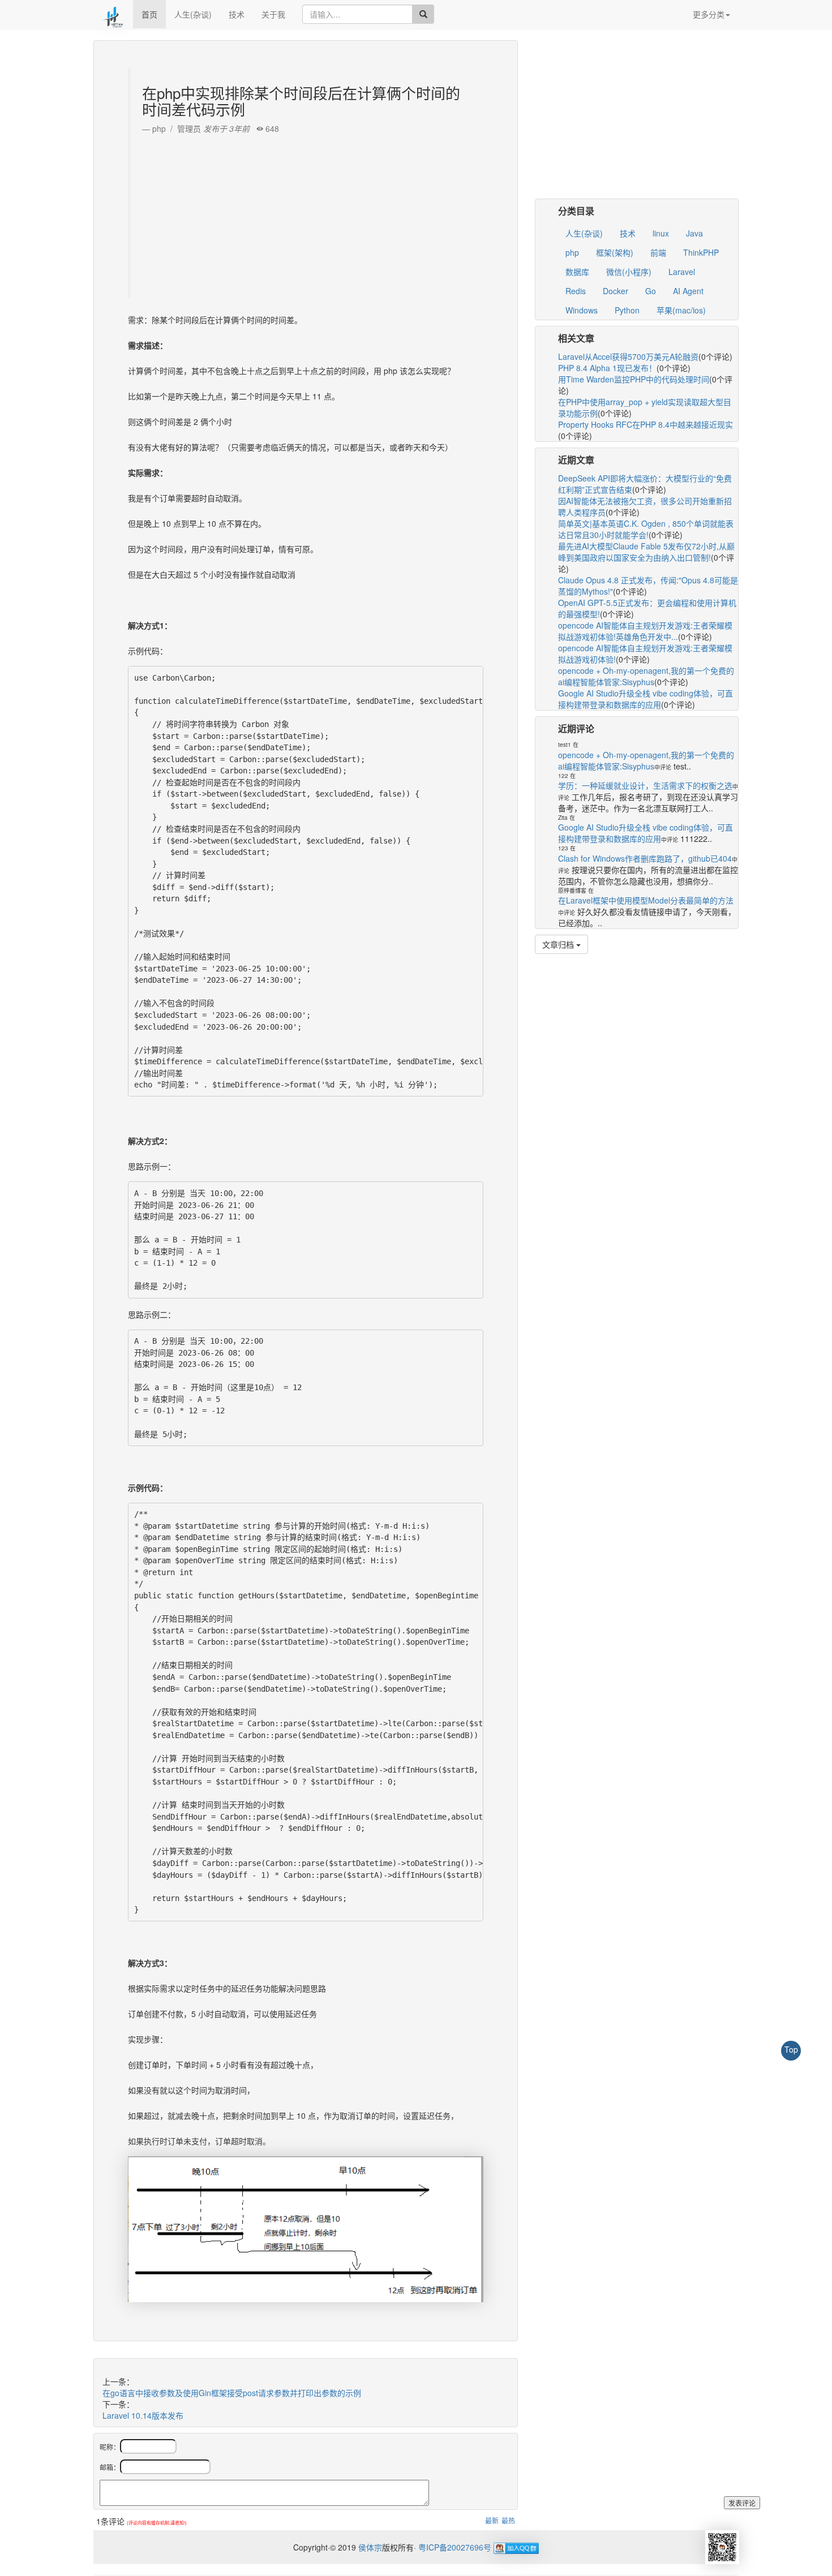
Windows (582, 310)
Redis (576, 291)
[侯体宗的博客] (113, 14)
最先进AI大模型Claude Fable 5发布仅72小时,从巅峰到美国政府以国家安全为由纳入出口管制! (646, 552)
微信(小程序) (629, 272)
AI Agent (688, 291)
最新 (492, 2520)
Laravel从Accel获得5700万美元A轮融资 (628, 356)
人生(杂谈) (193, 14)
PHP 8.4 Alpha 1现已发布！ (607, 368)
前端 (658, 252)
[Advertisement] (307, 213)
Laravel (682, 272)
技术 (237, 14)
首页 (149, 14)
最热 (508, 2520)
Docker (616, 291)
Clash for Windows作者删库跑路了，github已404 (645, 858)
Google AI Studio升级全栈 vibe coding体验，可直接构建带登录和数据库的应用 (646, 699)
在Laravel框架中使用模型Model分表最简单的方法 (646, 900)
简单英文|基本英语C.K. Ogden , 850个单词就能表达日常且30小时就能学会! (646, 529)
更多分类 (709, 14)
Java (694, 233)
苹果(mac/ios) (681, 310)
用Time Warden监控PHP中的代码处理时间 (634, 379)
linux (661, 233)
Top (791, 2049)
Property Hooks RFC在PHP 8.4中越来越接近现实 (646, 424)
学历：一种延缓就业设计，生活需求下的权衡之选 (645, 785)
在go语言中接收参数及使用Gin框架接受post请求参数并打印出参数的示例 (232, 2393)
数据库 (577, 272)
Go (651, 291)
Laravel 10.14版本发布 (143, 2415)
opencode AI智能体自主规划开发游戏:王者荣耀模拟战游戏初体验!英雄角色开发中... (645, 631)
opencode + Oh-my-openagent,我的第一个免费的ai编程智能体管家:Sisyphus (646, 676)
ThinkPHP (701, 252)
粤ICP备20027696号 (455, 2547)
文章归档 (559, 944)
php (572, 252)
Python (627, 310)
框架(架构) (615, 252)
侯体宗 (369, 2547)
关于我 (273, 14)
